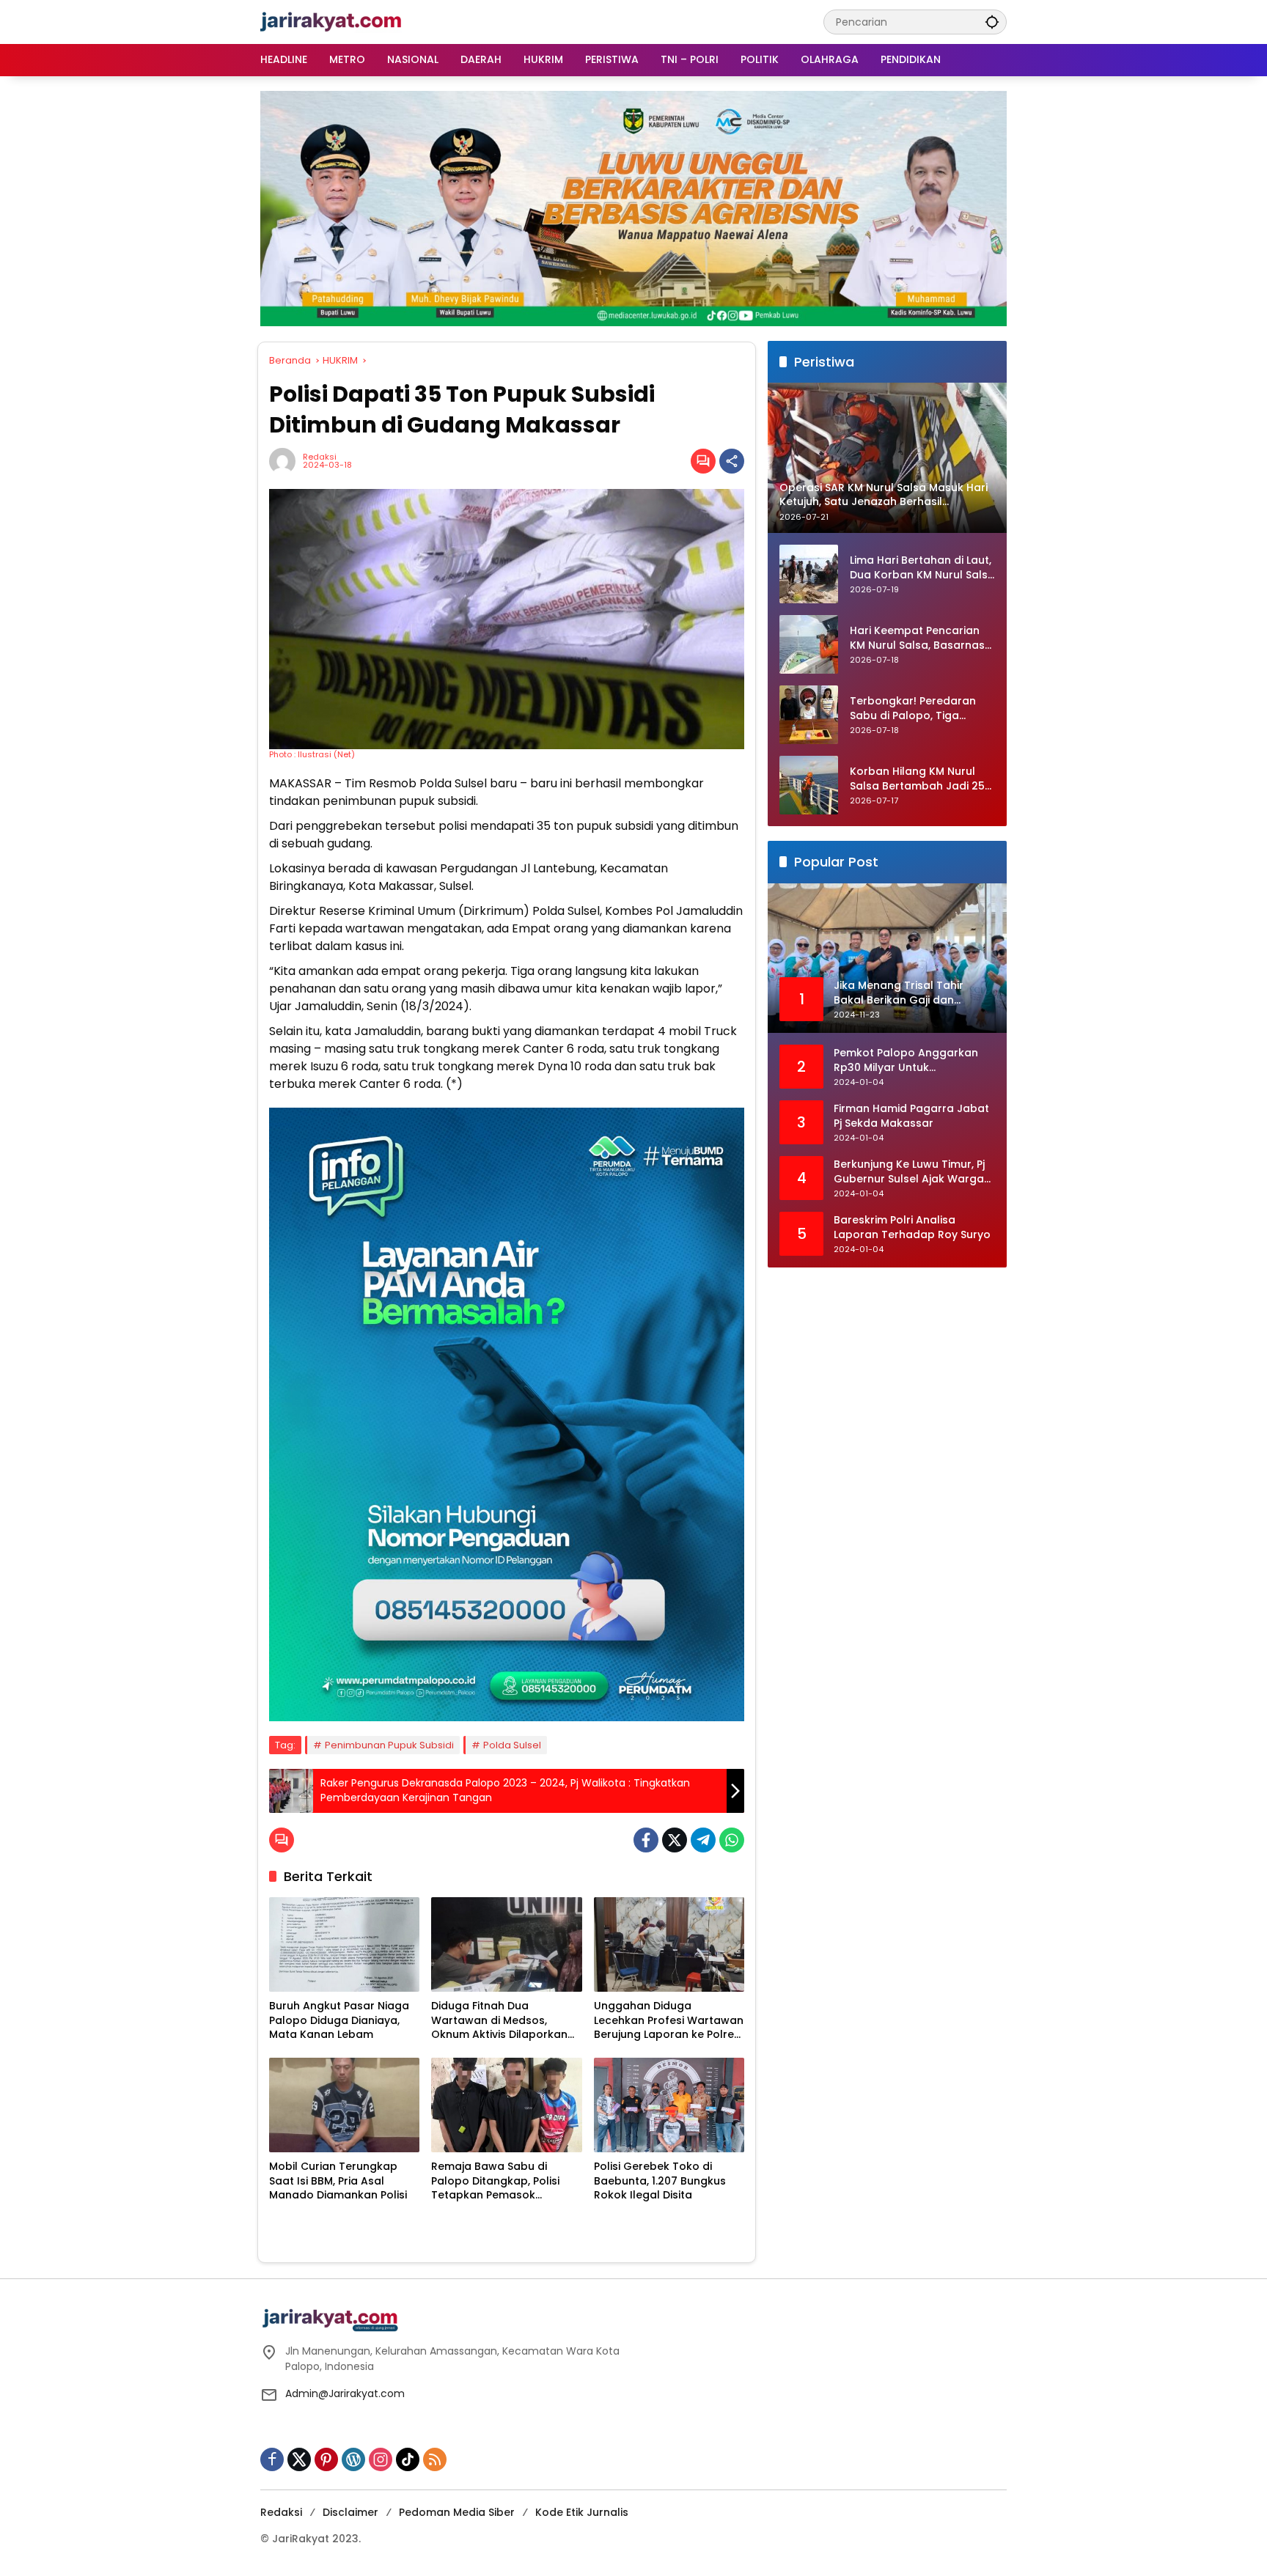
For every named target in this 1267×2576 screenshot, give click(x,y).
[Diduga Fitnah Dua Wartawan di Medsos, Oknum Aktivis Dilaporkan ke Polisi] (506, 1944)
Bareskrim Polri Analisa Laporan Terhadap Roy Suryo (912, 1228)
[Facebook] (646, 1840)
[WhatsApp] (732, 1840)
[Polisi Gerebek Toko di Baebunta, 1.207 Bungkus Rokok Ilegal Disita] (669, 2105)
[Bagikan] (732, 461)
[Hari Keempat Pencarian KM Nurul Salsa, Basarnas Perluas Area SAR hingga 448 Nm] (809, 644)
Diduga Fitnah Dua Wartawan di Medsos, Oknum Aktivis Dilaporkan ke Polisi (499, 2021)
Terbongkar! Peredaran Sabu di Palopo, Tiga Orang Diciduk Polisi (913, 709)
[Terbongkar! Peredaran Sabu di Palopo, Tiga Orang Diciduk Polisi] (809, 715)
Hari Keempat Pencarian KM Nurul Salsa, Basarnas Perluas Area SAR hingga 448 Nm (917, 639)
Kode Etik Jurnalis (582, 2512)
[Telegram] (703, 1840)
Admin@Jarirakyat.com (345, 2393)
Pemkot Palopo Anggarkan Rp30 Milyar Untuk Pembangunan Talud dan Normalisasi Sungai (906, 1061)
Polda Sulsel (512, 1745)
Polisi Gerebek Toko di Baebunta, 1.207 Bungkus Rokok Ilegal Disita (660, 2181)
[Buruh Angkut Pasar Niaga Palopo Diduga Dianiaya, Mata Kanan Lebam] (344, 1944)
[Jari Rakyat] (331, 21)
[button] (992, 22)
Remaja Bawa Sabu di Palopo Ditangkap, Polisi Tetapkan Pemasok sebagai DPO (495, 2181)
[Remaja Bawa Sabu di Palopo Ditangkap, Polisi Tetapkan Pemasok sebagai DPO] (506, 2105)
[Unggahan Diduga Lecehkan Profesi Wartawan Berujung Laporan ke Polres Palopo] (669, 1944)
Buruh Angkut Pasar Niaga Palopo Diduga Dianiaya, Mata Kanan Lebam (339, 2020)
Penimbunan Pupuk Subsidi (389, 1745)
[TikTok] (408, 2459)
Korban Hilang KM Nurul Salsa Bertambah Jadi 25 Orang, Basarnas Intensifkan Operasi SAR (917, 780)
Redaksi (320, 457)
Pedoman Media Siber (457, 2512)
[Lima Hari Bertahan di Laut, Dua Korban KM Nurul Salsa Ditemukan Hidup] (809, 574)
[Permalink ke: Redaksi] (286, 461)
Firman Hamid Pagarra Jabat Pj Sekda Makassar (911, 1117)
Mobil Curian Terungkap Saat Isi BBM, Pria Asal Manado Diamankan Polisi (338, 2181)
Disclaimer (350, 2512)
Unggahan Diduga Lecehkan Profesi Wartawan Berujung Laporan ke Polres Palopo (669, 2021)
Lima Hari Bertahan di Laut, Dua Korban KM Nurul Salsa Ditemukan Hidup (922, 568)
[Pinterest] (326, 2459)
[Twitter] (675, 1840)
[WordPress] (353, 2459)
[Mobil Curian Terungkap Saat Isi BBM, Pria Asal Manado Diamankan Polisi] (344, 2105)
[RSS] (435, 2459)
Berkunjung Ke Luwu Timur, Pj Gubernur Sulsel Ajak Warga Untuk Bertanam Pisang (909, 1173)
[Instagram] (381, 2459)
